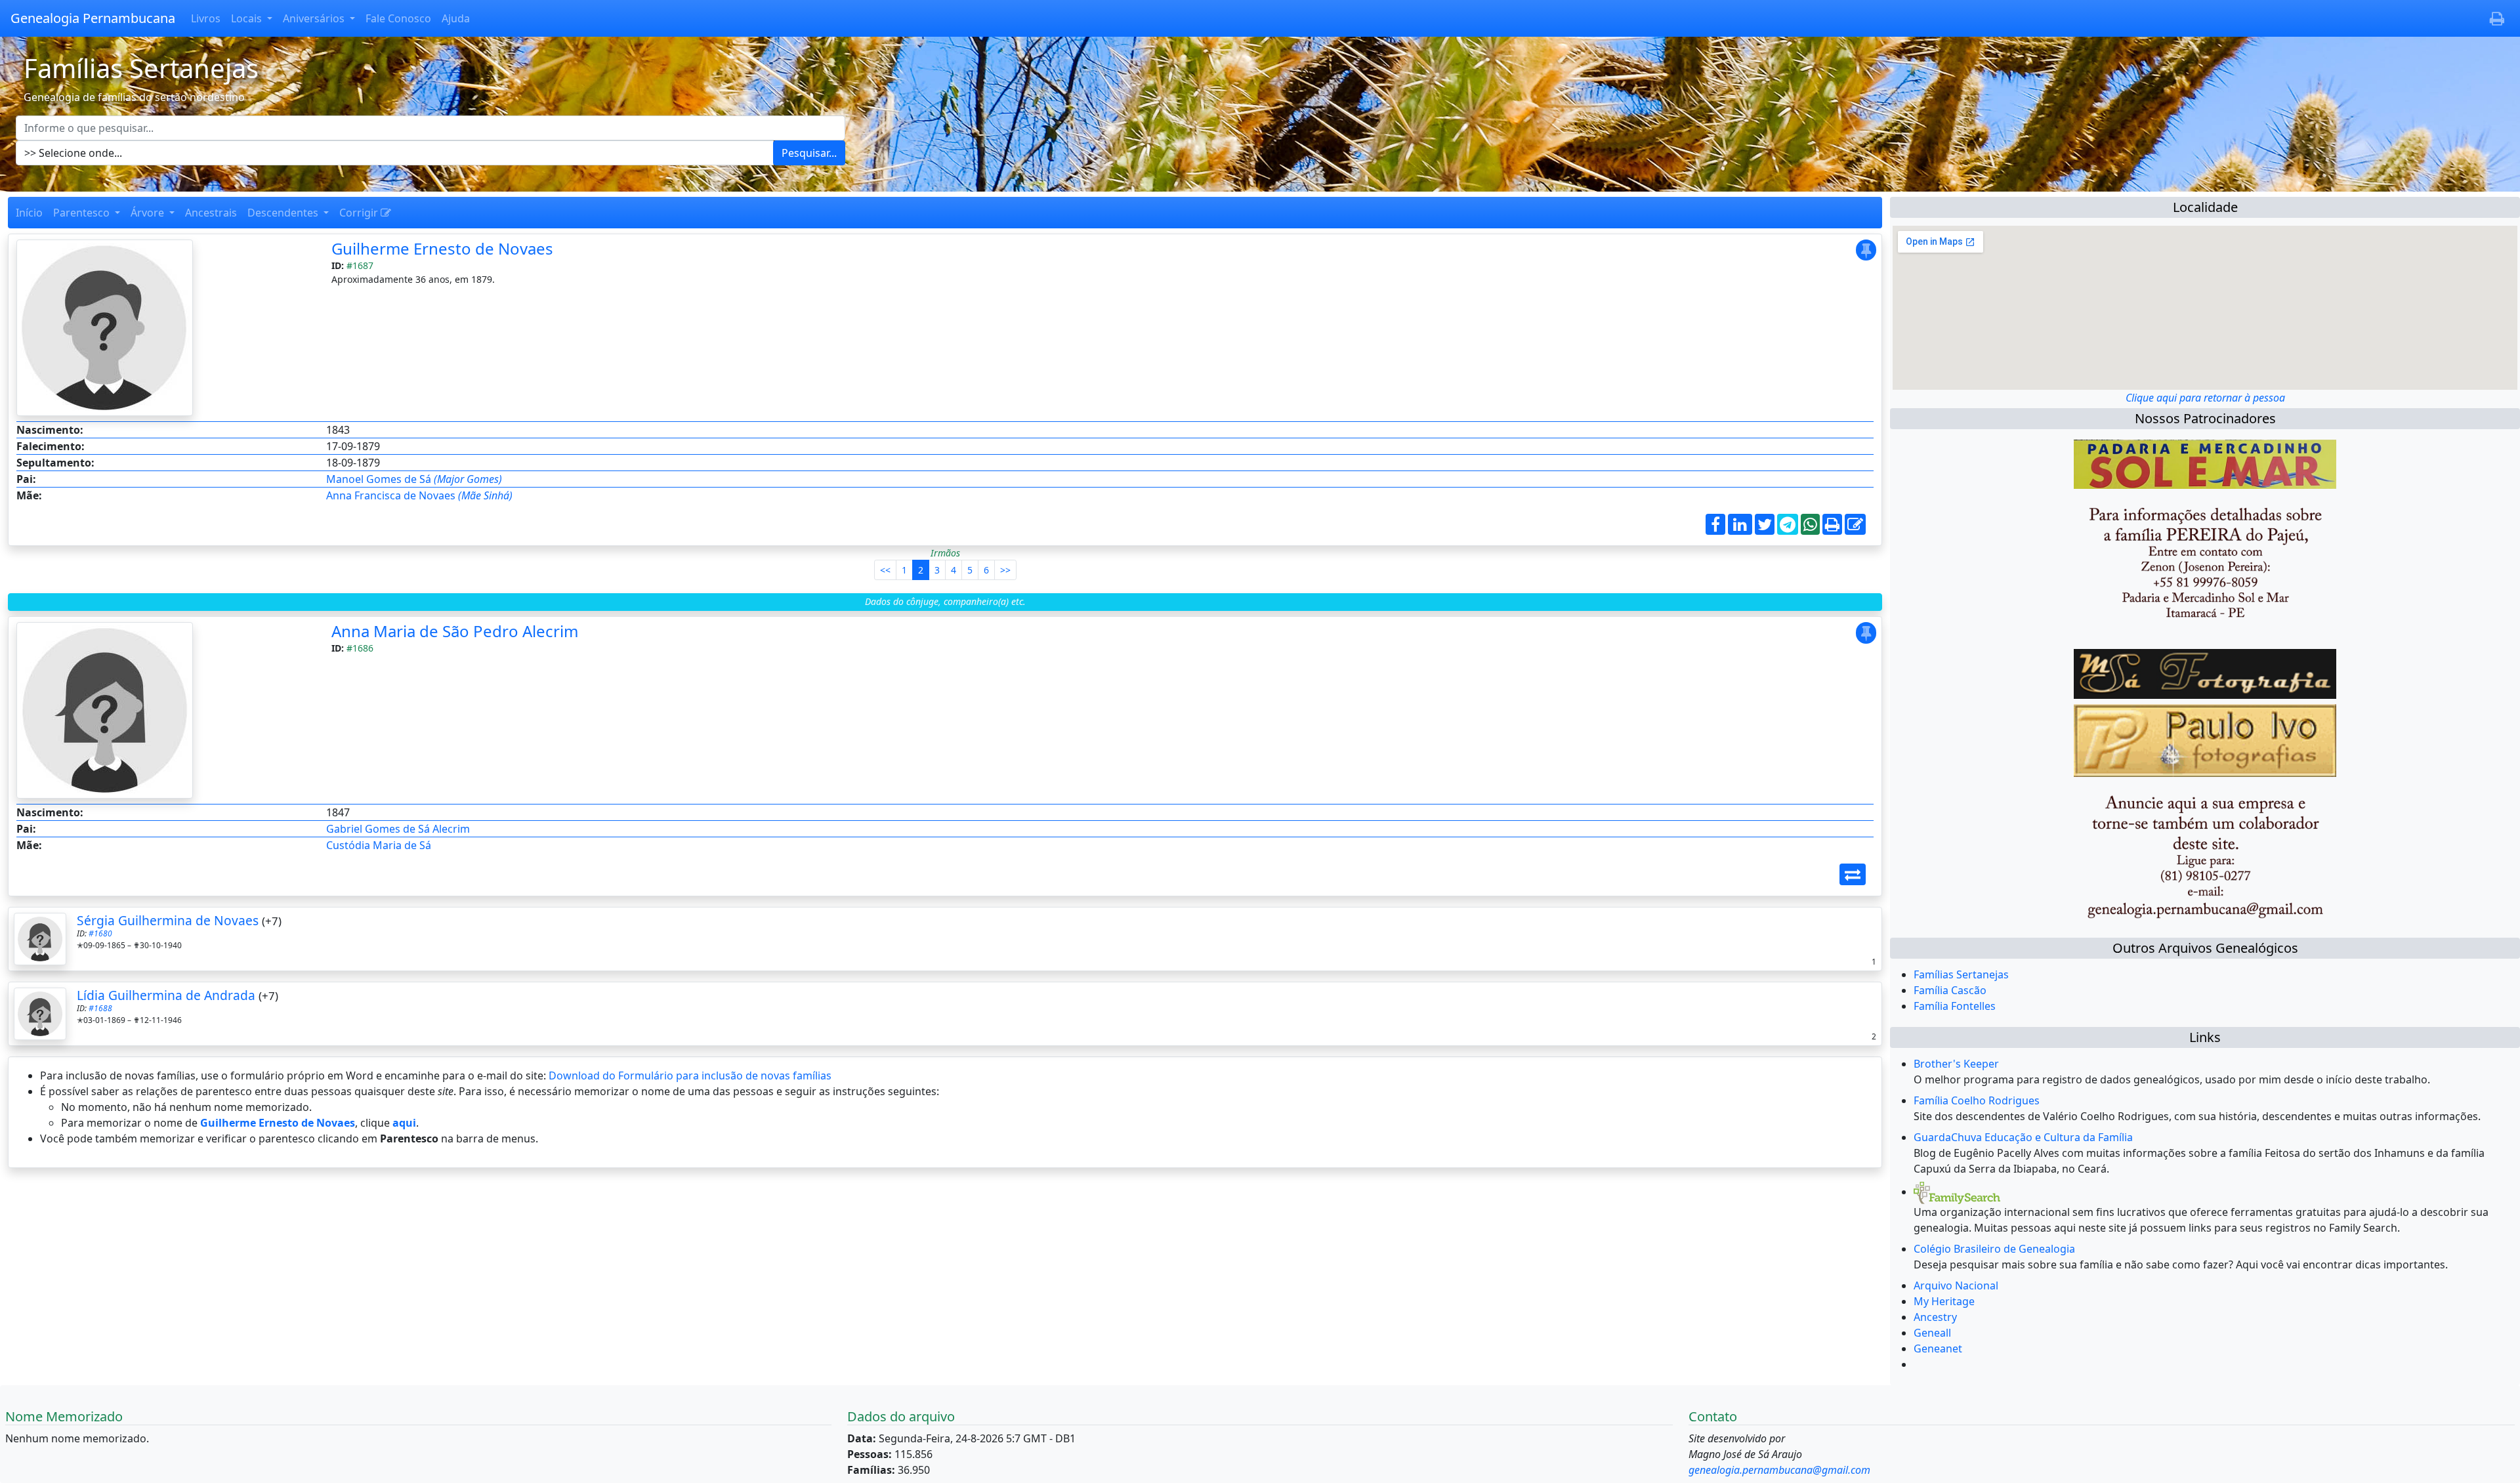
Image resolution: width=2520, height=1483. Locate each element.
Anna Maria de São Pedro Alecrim (455, 631)
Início (29, 213)
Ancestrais (211, 213)
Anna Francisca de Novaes (419, 495)
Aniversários (315, 18)
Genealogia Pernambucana (93, 18)
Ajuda (456, 18)
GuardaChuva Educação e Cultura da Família (2023, 1137)
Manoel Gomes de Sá (414, 479)
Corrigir (360, 213)
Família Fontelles (1955, 1006)
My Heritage (1944, 1301)
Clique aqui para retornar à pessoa (2205, 398)
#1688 (100, 1008)
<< (885, 570)
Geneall (1932, 1333)
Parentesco (83, 213)
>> (1005, 570)
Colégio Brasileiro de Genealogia (1994, 1249)
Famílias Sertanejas (1961, 974)
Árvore (149, 213)
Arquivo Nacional (1956, 1285)
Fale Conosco (398, 18)
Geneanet (1938, 1348)
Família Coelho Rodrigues (1977, 1100)
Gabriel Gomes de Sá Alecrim (398, 829)
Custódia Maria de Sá (379, 845)
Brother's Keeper (1956, 1064)
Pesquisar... (809, 153)
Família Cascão (1950, 990)
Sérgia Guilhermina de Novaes (168, 920)
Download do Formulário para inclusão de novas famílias (690, 1076)
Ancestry (1935, 1317)
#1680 (100, 933)
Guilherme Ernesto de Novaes (442, 248)
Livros (206, 18)
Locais (248, 18)
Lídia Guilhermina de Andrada (166, 995)
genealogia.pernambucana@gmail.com (1779, 1470)
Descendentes (284, 213)
